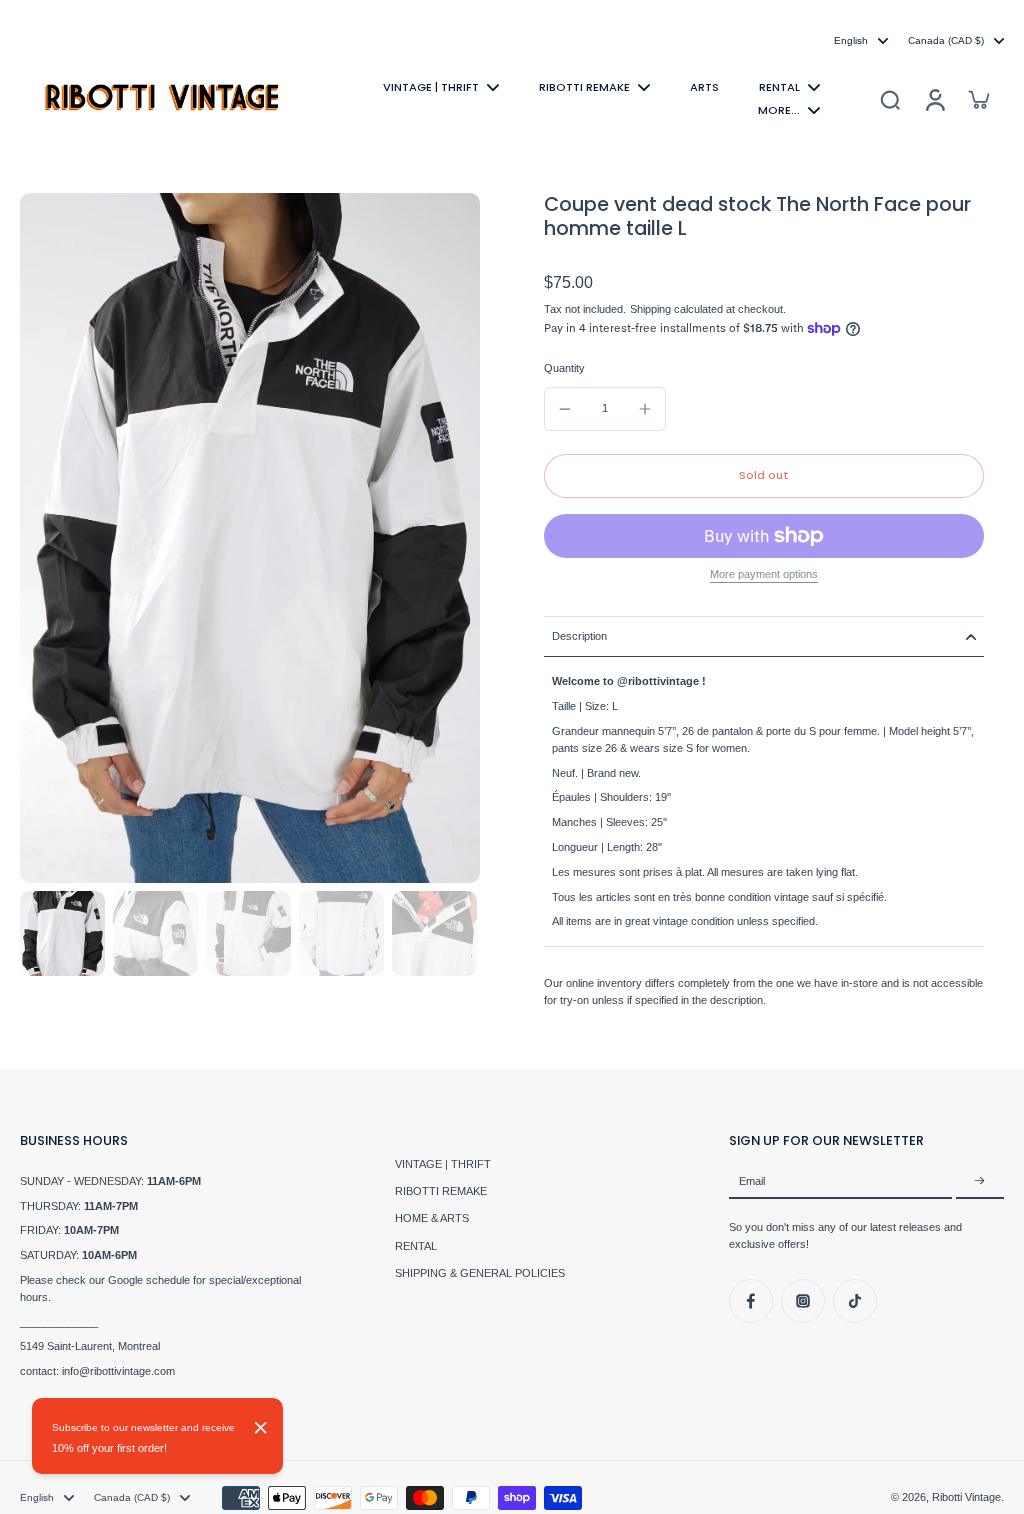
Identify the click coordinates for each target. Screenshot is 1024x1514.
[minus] (565, 409)
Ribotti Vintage (966, 1497)
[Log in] (934, 98)
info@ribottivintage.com (118, 1371)
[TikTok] (855, 1301)
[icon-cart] (978, 99)
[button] (764, 475)
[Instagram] (803, 1301)
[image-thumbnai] (62, 933)
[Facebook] (751, 1301)
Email (752, 1181)
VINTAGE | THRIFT (443, 1164)
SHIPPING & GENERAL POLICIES (480, 1273)
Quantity (564, 368)
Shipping (652, 309)
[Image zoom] (250, 538)
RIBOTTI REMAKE (441, 1191)
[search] (890, 99)
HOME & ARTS (432, 1218)
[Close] (261, 1428)
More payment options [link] (764, 574)
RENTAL (416, 1246)
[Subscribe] (980, 1182)
